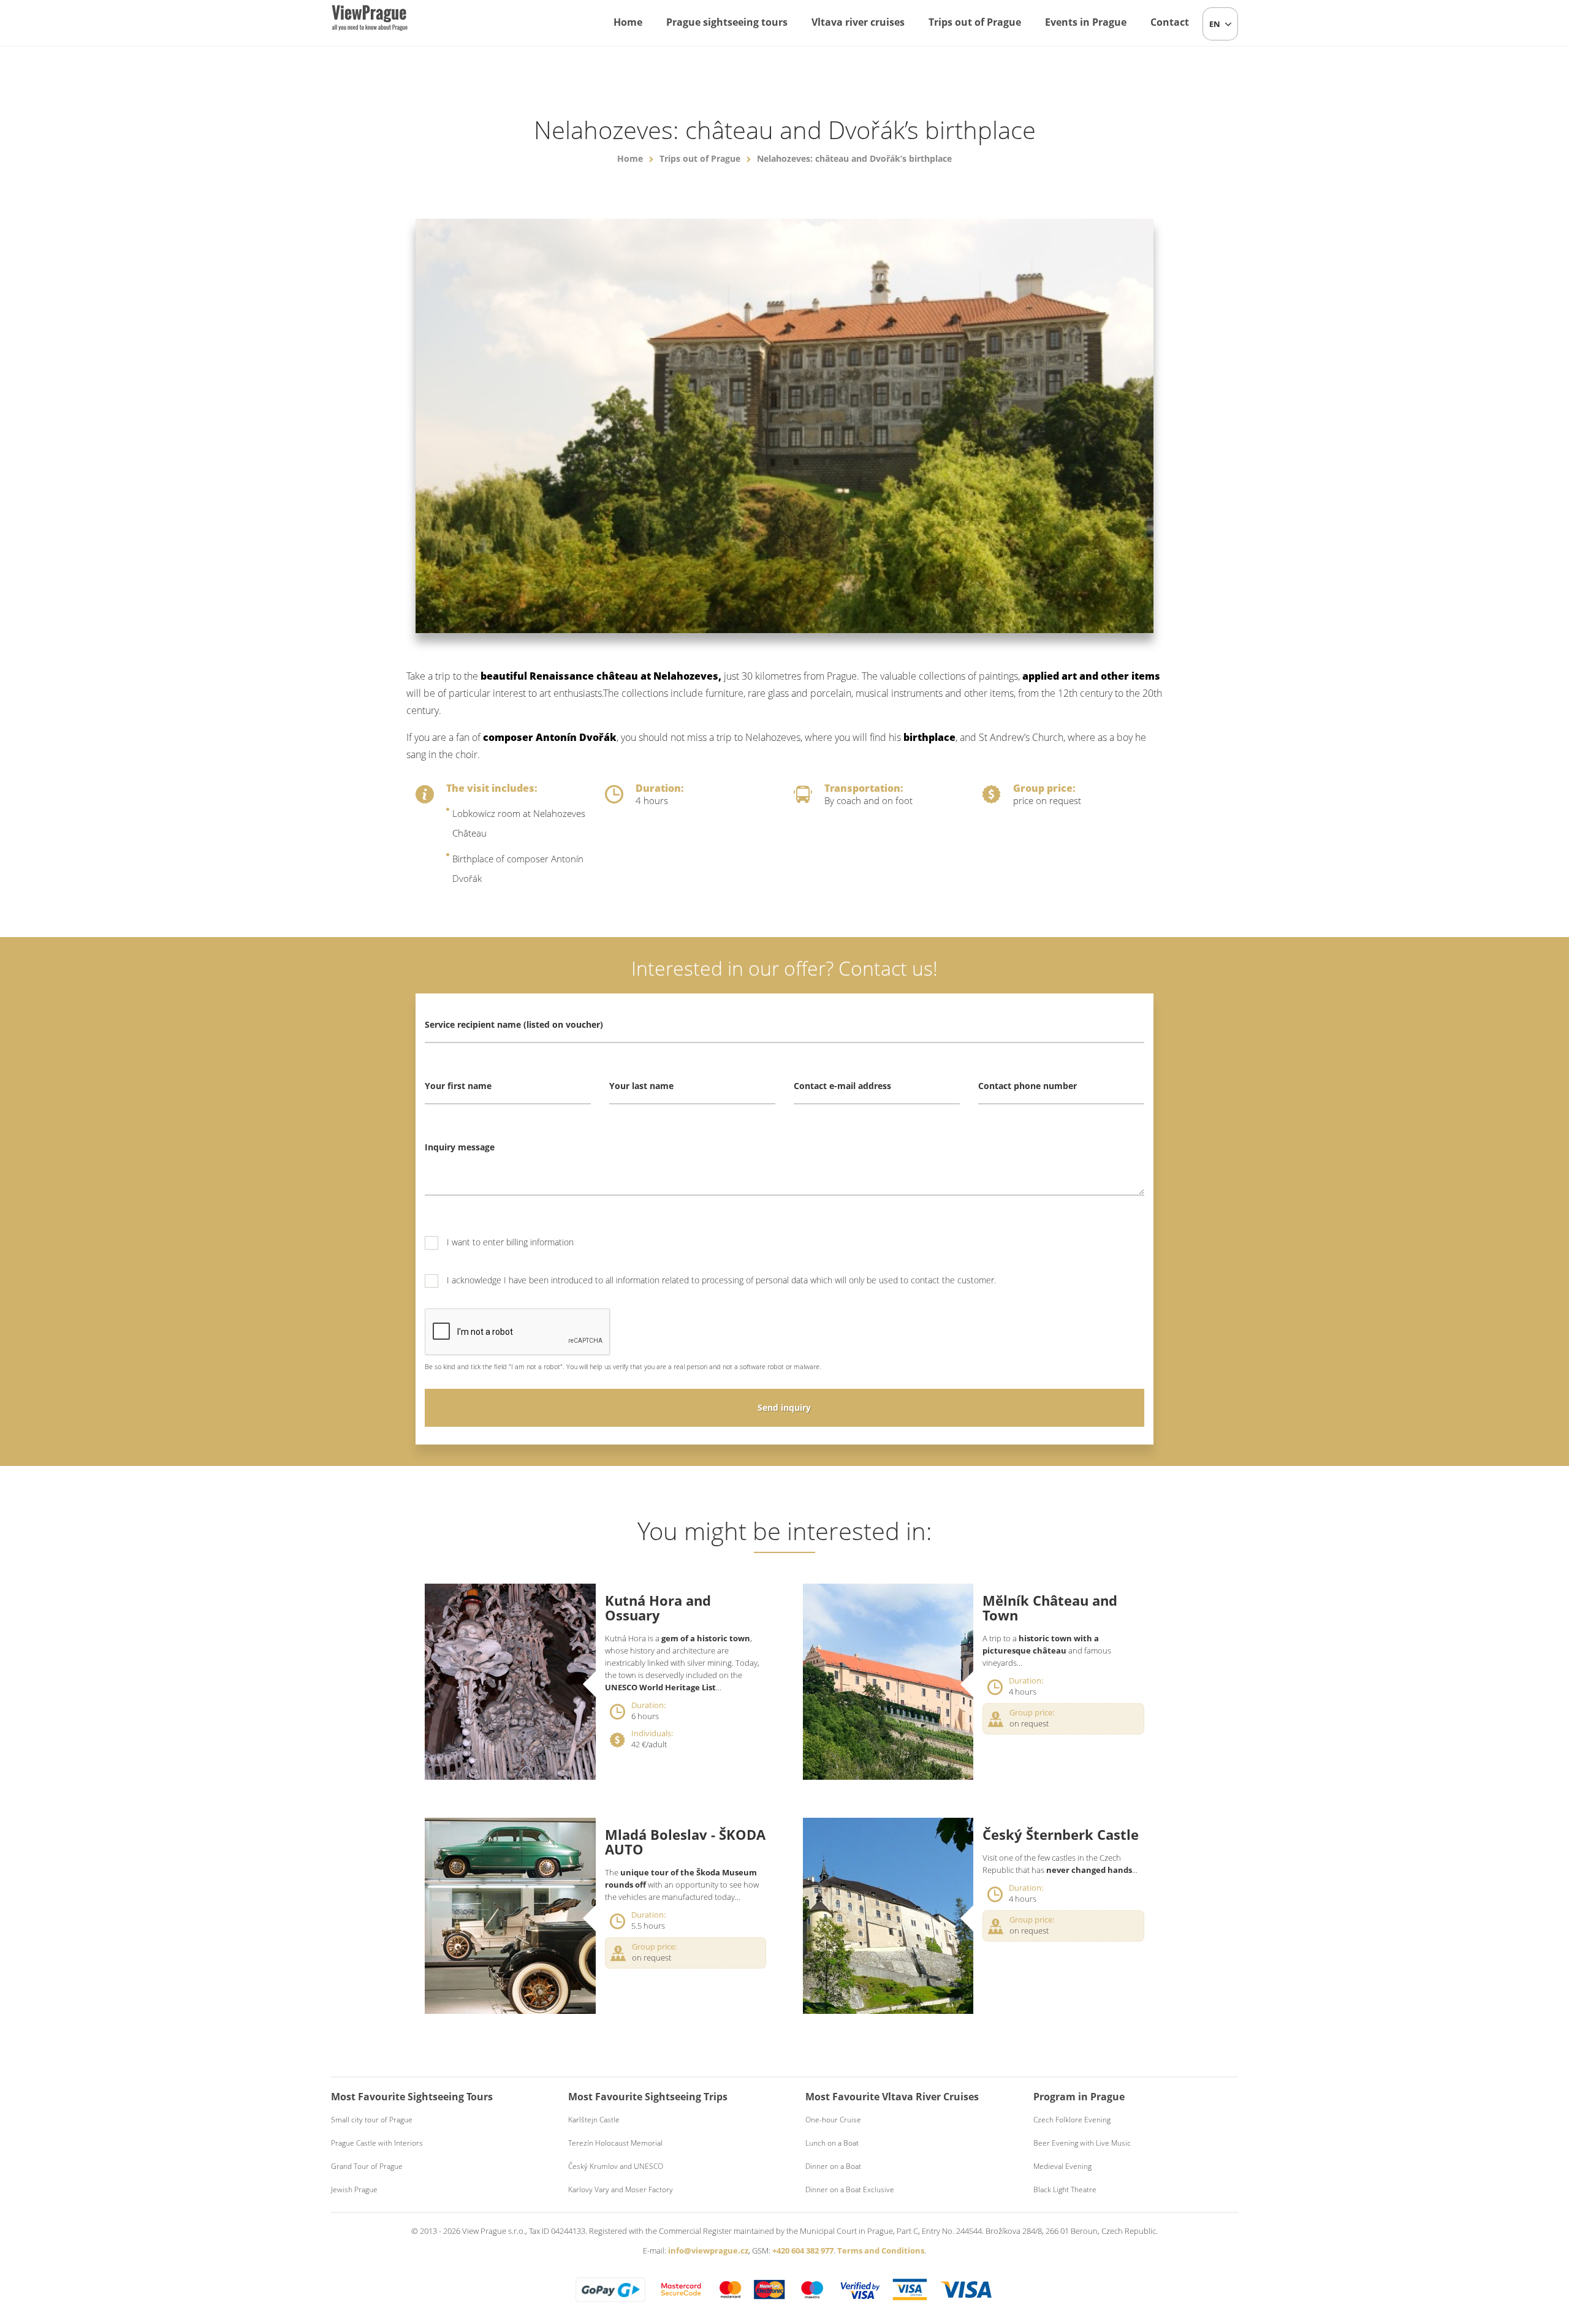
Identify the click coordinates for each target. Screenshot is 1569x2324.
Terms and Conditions (881, 2250)
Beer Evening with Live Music (1082, 2143)
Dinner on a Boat (833, 2166)
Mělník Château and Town (1050, 1608)
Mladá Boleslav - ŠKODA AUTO (685, 1842)
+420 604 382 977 (803, 2250)
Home (628, 22)
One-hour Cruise (833, 2120)
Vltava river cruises (858, 22)
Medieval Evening (1062, 2166)
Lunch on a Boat (832, 2143)
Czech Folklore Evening (1072, 2120)
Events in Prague (1086, 22)
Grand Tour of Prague (367, 2166)
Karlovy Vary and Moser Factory (621, 2189)
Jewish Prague (354, 2189)
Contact (1170, 22)
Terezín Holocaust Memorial (615, 2143)
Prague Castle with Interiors (377, 2143)
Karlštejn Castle (594, 2120)
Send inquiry (784, 1407)
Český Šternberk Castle (1061, 1834)
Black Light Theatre (1065, 2189)
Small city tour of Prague (372, 2120)
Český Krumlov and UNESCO (616, 2166)
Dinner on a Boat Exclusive (850, 2189)
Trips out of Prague (975, 22)
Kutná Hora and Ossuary (658, 1608)
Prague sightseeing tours (727, 22)
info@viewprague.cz (708, 2250)
